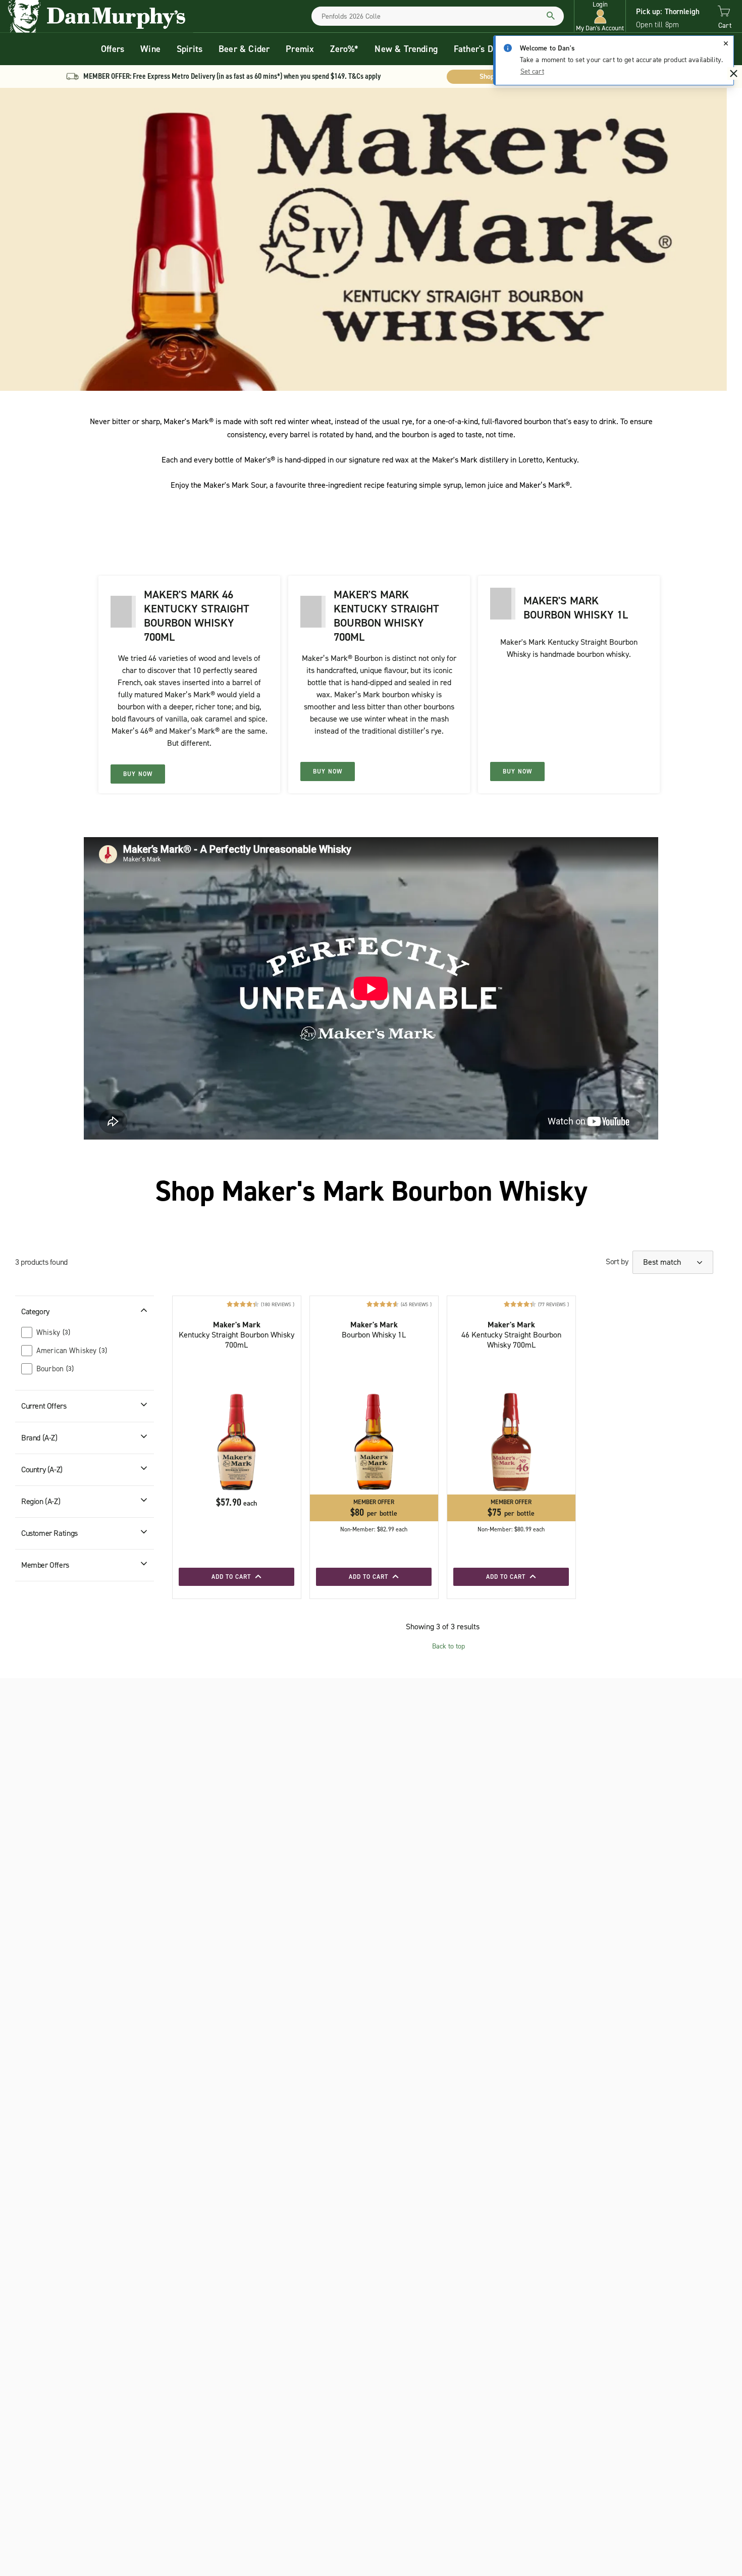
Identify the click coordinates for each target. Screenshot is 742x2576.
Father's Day (478, 49)
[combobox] (438, 16)
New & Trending (406, 49)
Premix (300, 49)
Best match (663, 1262)
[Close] (726, 43)
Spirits (190, 49)
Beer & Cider (244, 49)
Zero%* (344, 49)
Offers (113, 49)
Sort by (617, 1261)
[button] (600, 16)
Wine (150, 49)
